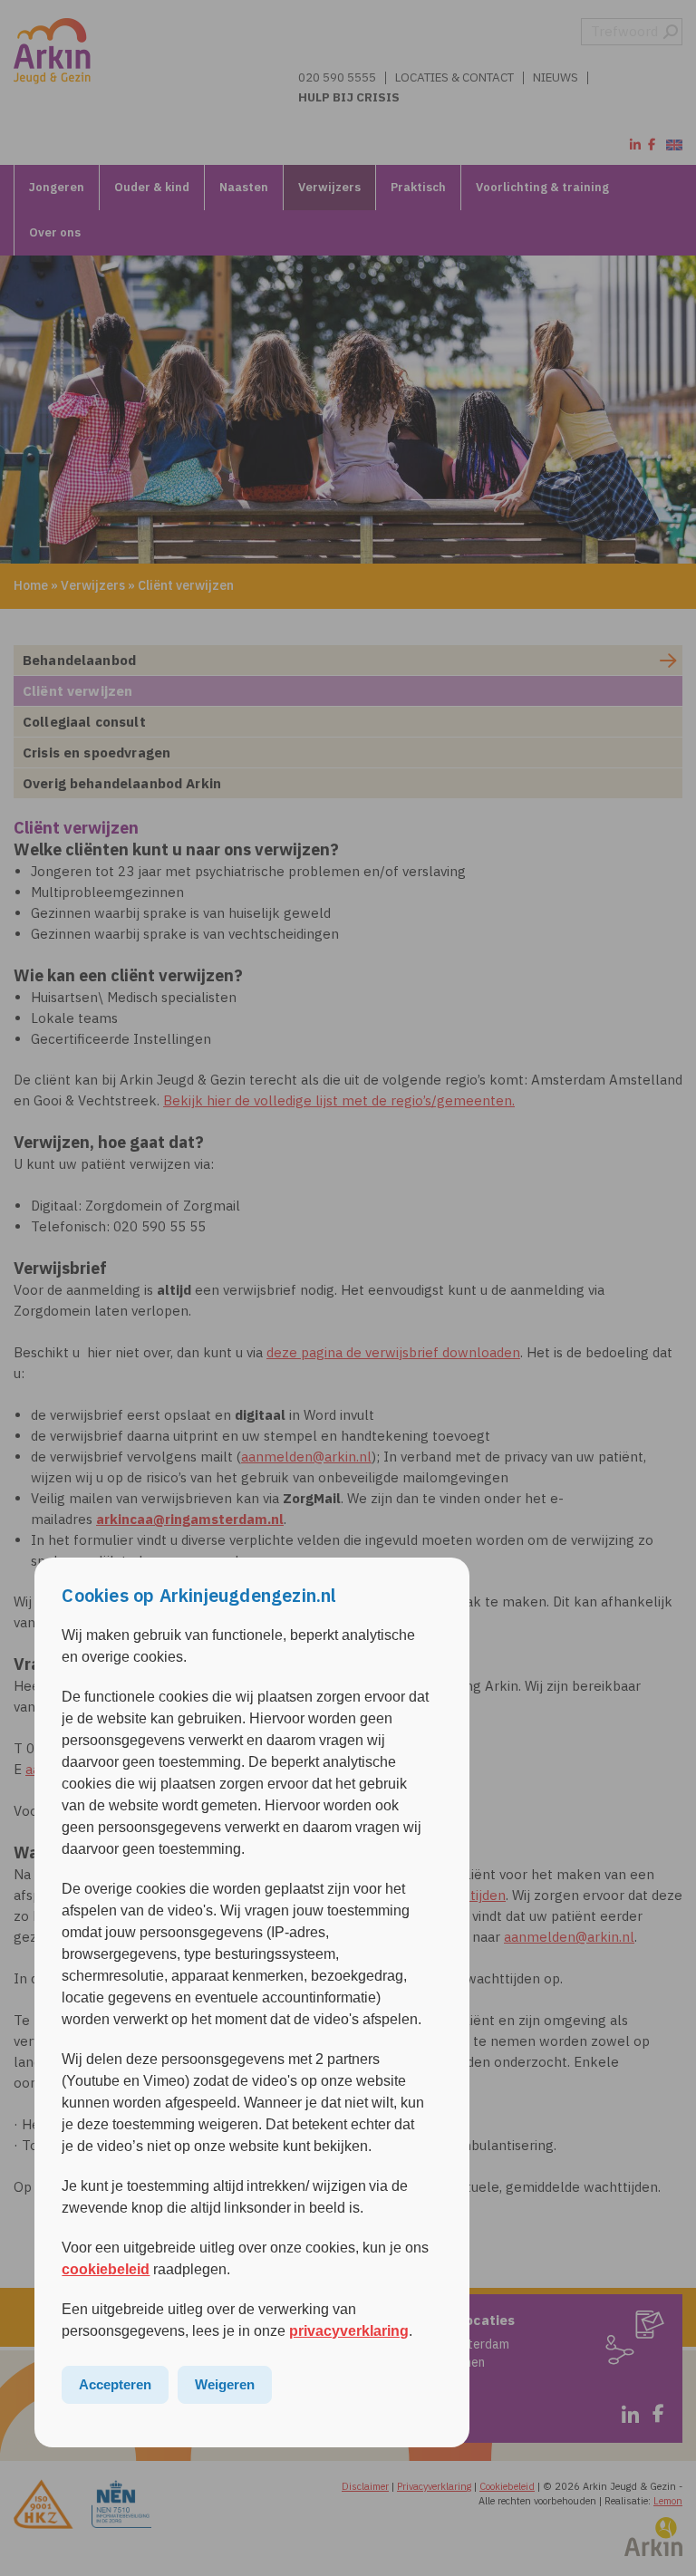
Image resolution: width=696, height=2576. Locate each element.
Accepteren (115, 2384)
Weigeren (225, 2384)
